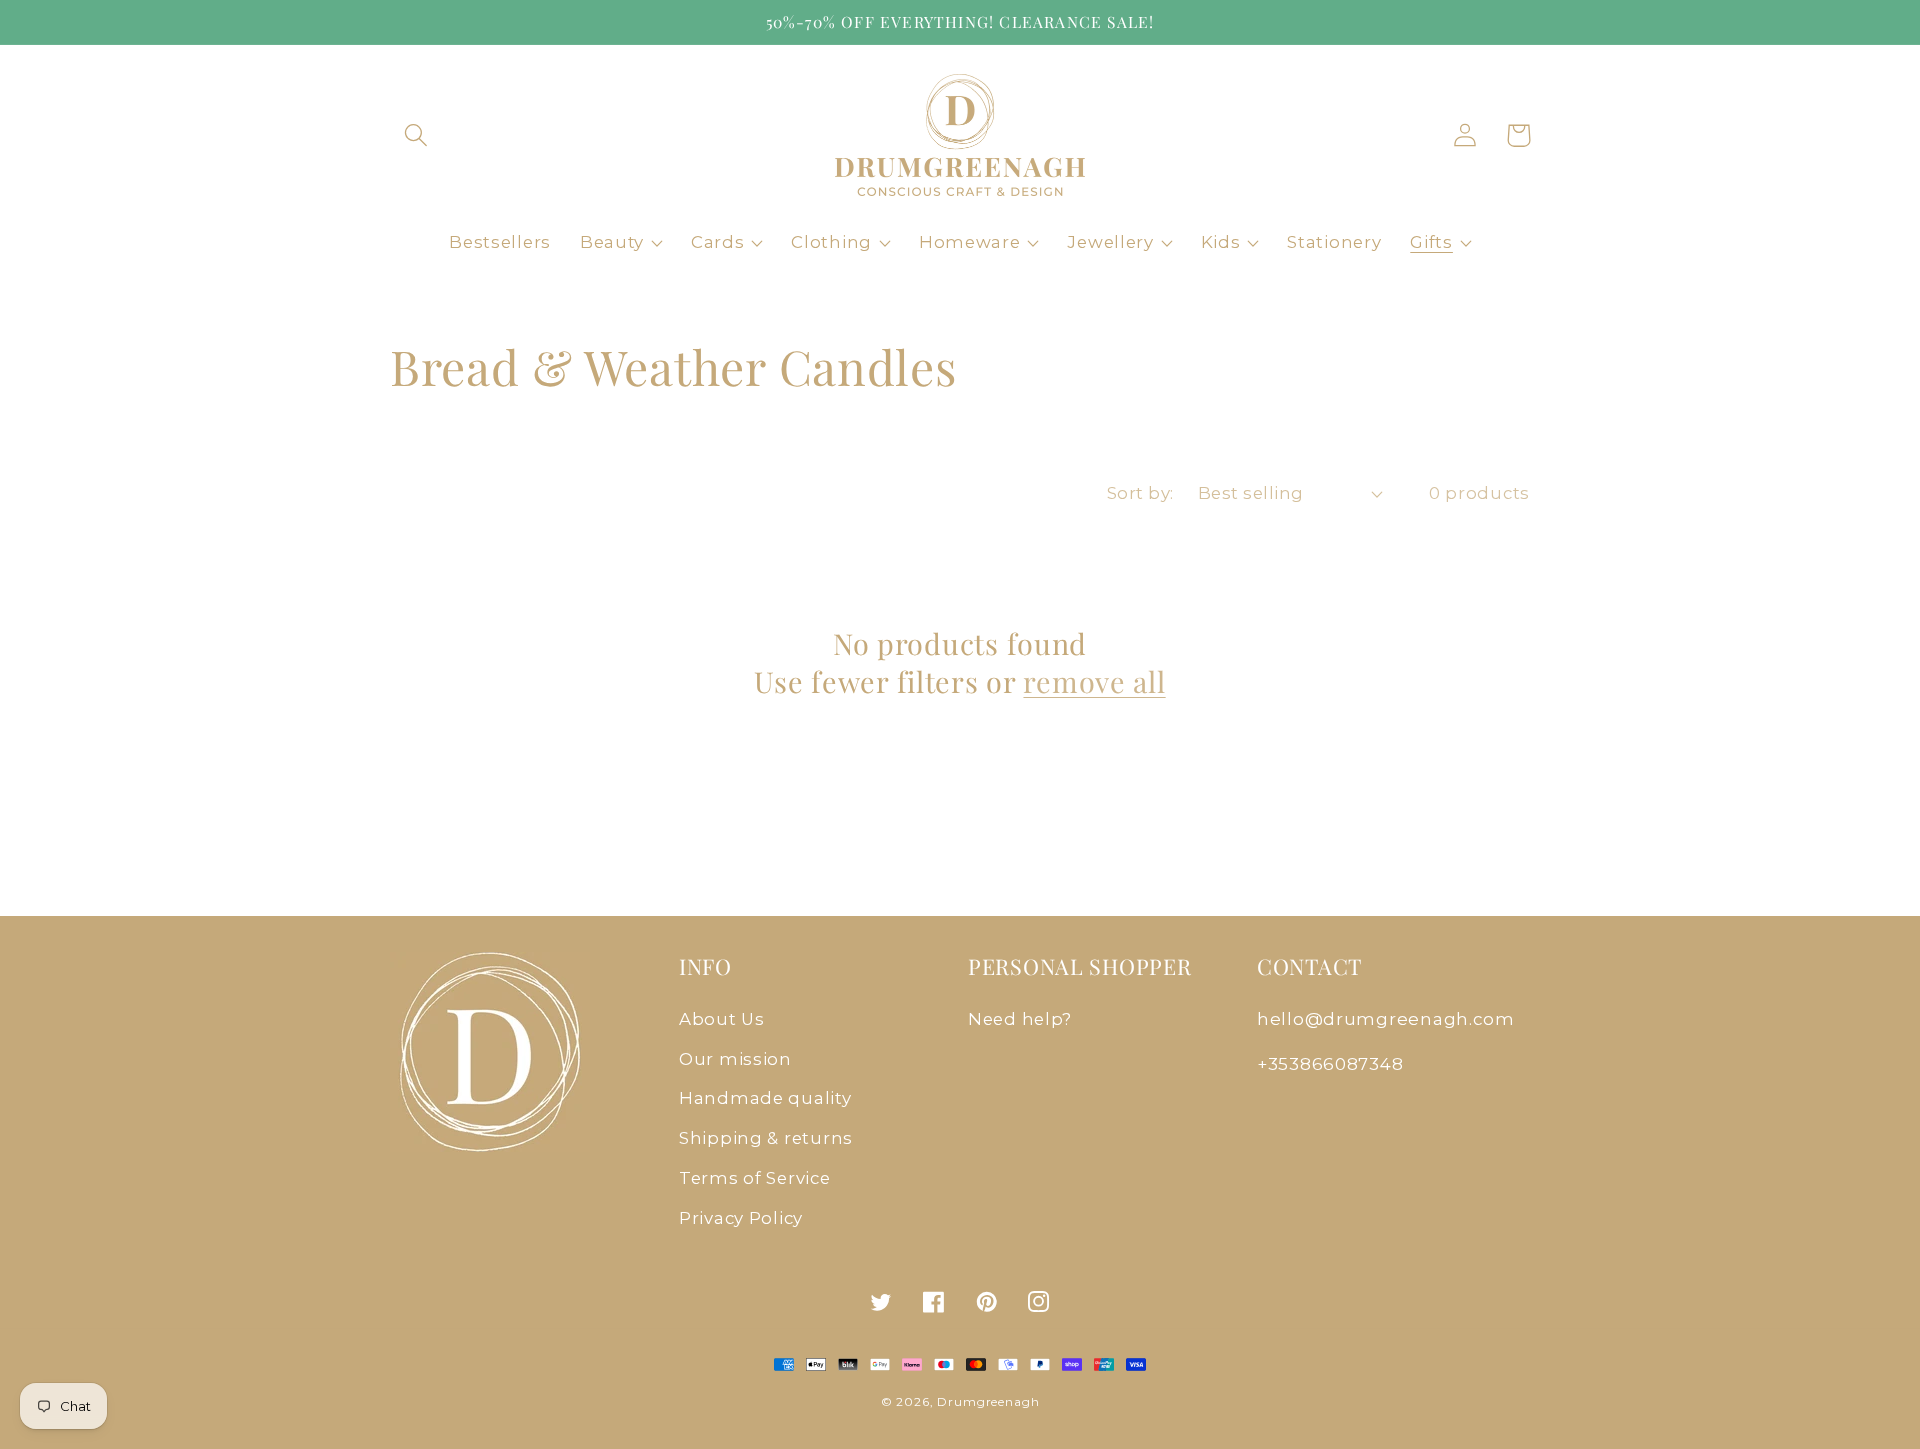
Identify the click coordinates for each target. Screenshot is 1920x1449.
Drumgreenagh (988, 1401)
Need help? (1020, 1019)
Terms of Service (755, 1178)
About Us (722, 1019)
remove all (1094, 681)
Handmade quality (765, 1098)
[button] (416, 135)
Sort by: (1140, 493)
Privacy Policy (741, 1218)
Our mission (735, 1059)
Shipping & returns (766, 1138)
